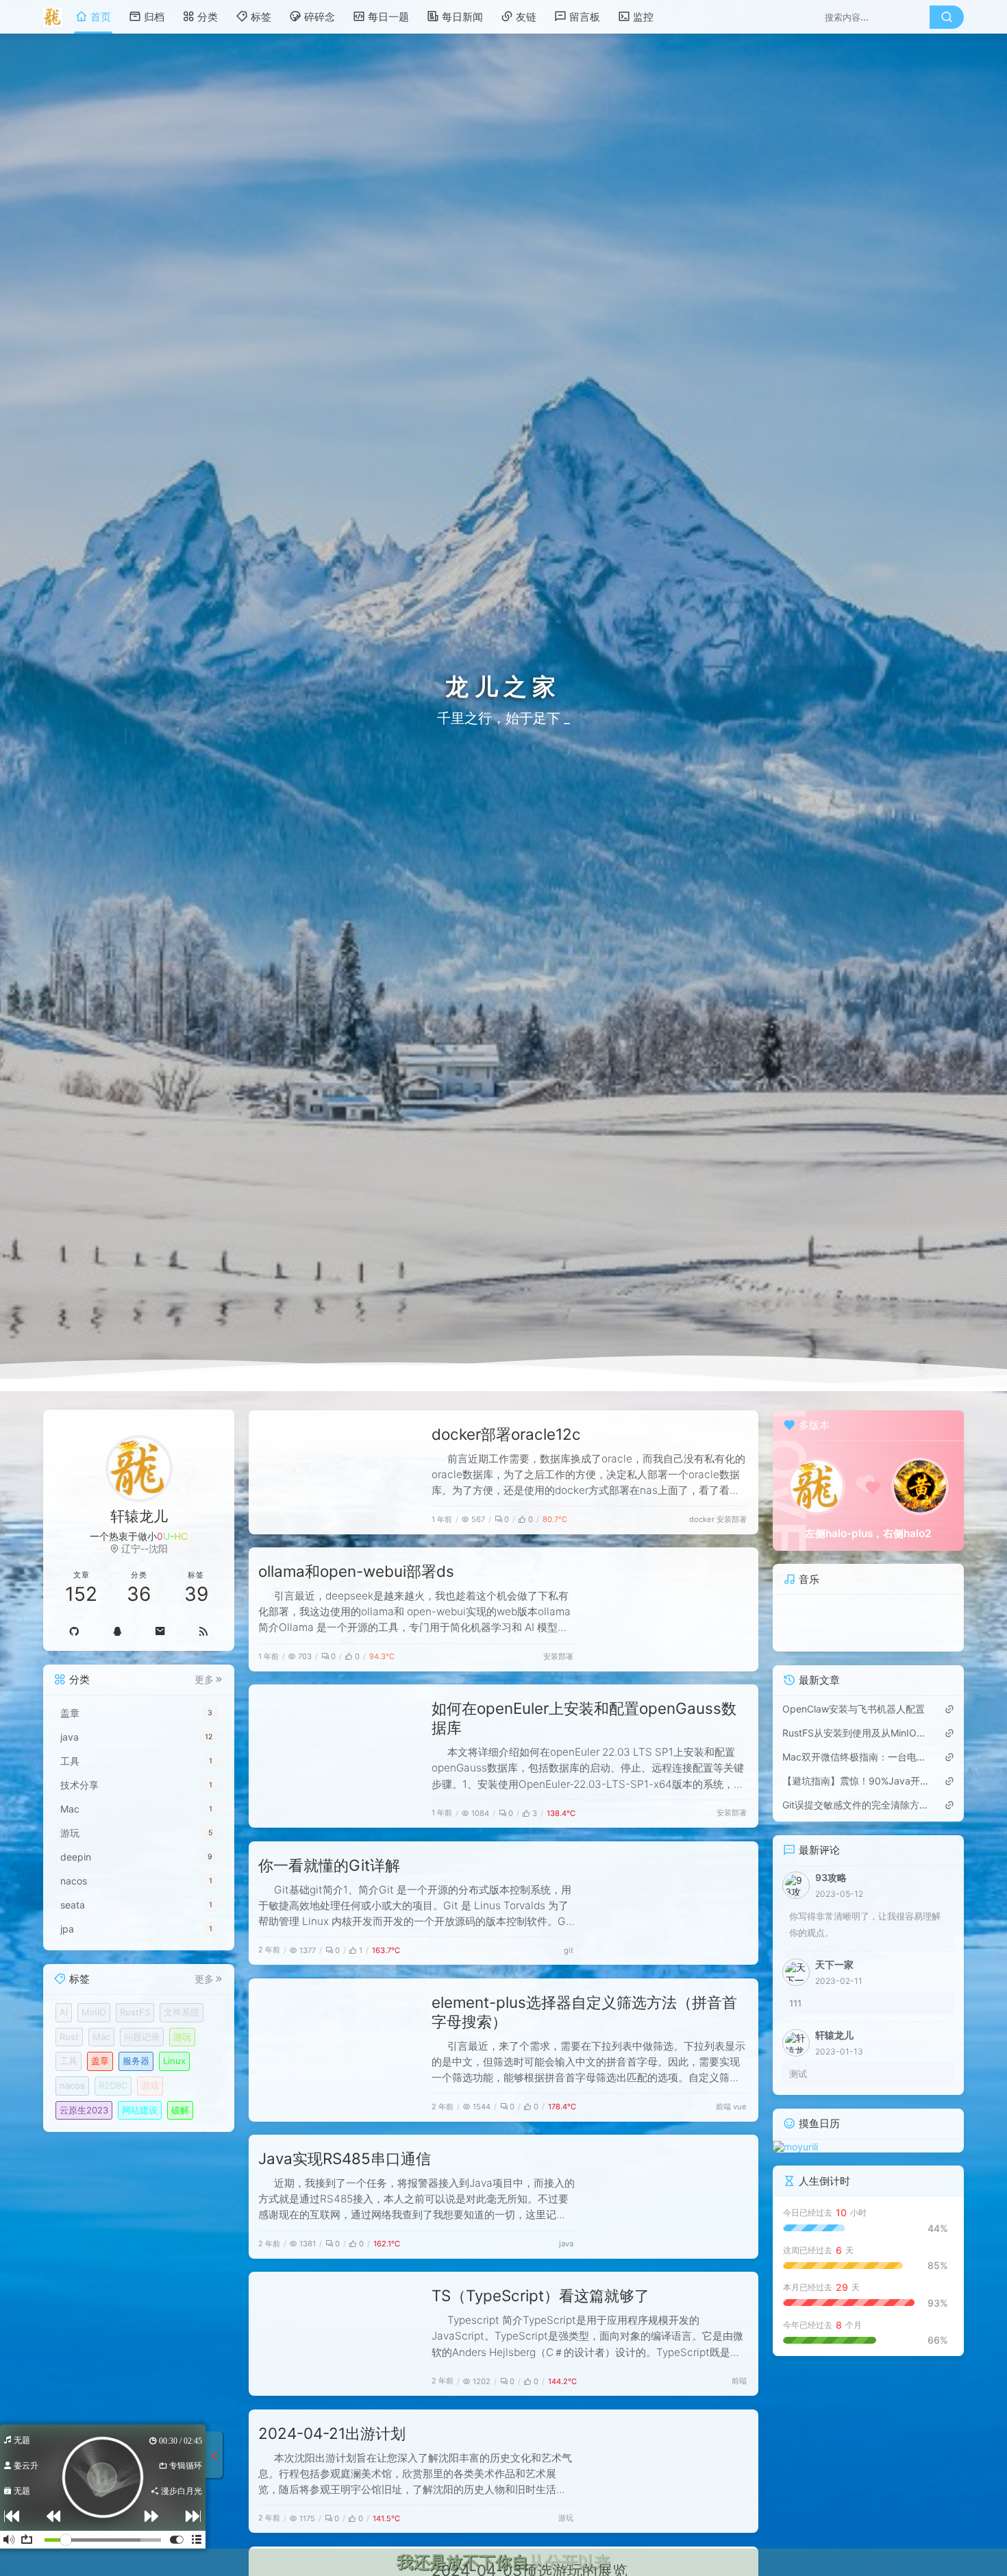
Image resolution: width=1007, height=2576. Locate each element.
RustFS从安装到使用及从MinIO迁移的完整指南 (856, 1733)
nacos (72, 2086)
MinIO (94, 2013)
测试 (798, 2074)
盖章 (100, 2061)
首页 (101, 17)
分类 (208, 17)
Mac (101, 2037)
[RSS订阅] (203, 1631)
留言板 (585, 17)
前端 (723, 2107)
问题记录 (142, 2037)
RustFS (135, 2013)
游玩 (566, 2518)
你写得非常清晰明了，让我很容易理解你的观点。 (865, 1924)
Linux (174, 2061)
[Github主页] (74, 1631)
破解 (180, 2110)
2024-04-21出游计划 (332, 2433)
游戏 (150, 2086)
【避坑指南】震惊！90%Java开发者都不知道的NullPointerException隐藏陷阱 (856, 1781)
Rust (69, 2037)
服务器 (136, 2061)
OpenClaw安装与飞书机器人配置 (854, 1709)
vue (740, 2107)
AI (64, 2013)
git (569, 1950)
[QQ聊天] (117, 1631)
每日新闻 (462, 17)
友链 (526, 17)
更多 (204, 1680)
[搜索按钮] (947, 17)
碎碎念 (320, 17)
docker (702, 1519)
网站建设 (140, 2110)
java (566, 2244)
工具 (69, 2061)
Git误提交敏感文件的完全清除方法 (856, 1805)
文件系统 (182, 2013)
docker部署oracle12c (506, 1434)
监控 (643, 17)
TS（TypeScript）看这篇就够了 (540, 2295)
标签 (261, 17)
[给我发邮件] (161, 1631)
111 (795, 2003)
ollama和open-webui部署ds (356, 1571)
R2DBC (113, 2086)
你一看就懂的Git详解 (329, 1865)
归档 (154, 17)
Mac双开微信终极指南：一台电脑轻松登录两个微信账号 (856, 1757)
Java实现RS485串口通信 (345, 2158)
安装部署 (732, 1519)
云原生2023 (84, 2110)
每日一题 (388, 17)
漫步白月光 (181, 2491)
